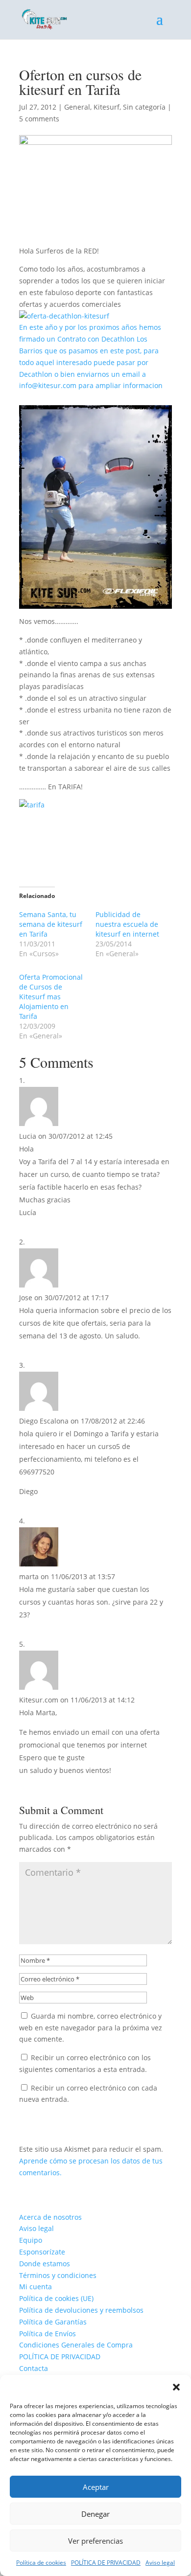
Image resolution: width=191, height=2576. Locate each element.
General (77, 107)
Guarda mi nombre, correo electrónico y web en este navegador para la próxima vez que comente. (91, 2028)
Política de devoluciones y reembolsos (81, 2310)
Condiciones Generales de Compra (76, 2345)
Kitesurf (107, 107)
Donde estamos (45, 2264)
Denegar (95, 2514)
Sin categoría (144, 107)
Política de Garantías (53, 2322)
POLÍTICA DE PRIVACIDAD (106, 2563)
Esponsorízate (42, 2252)
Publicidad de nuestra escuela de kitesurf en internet (127, 924)
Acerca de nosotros (50, 2217)
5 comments (39, 119)
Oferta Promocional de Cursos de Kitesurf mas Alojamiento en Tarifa (51, 997)
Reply (42, 1227)
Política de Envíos (48, 2334)
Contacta (34, 2368)
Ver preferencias (95, 2541)
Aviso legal (160, 2563)
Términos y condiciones (58, 2275)
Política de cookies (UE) (56, 2298)
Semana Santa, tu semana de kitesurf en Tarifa (51, 924)
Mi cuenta (36, 2287)
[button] (176, 2387)
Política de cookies (41, 2563)
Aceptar (96, 2487)
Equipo (31, 2240)
